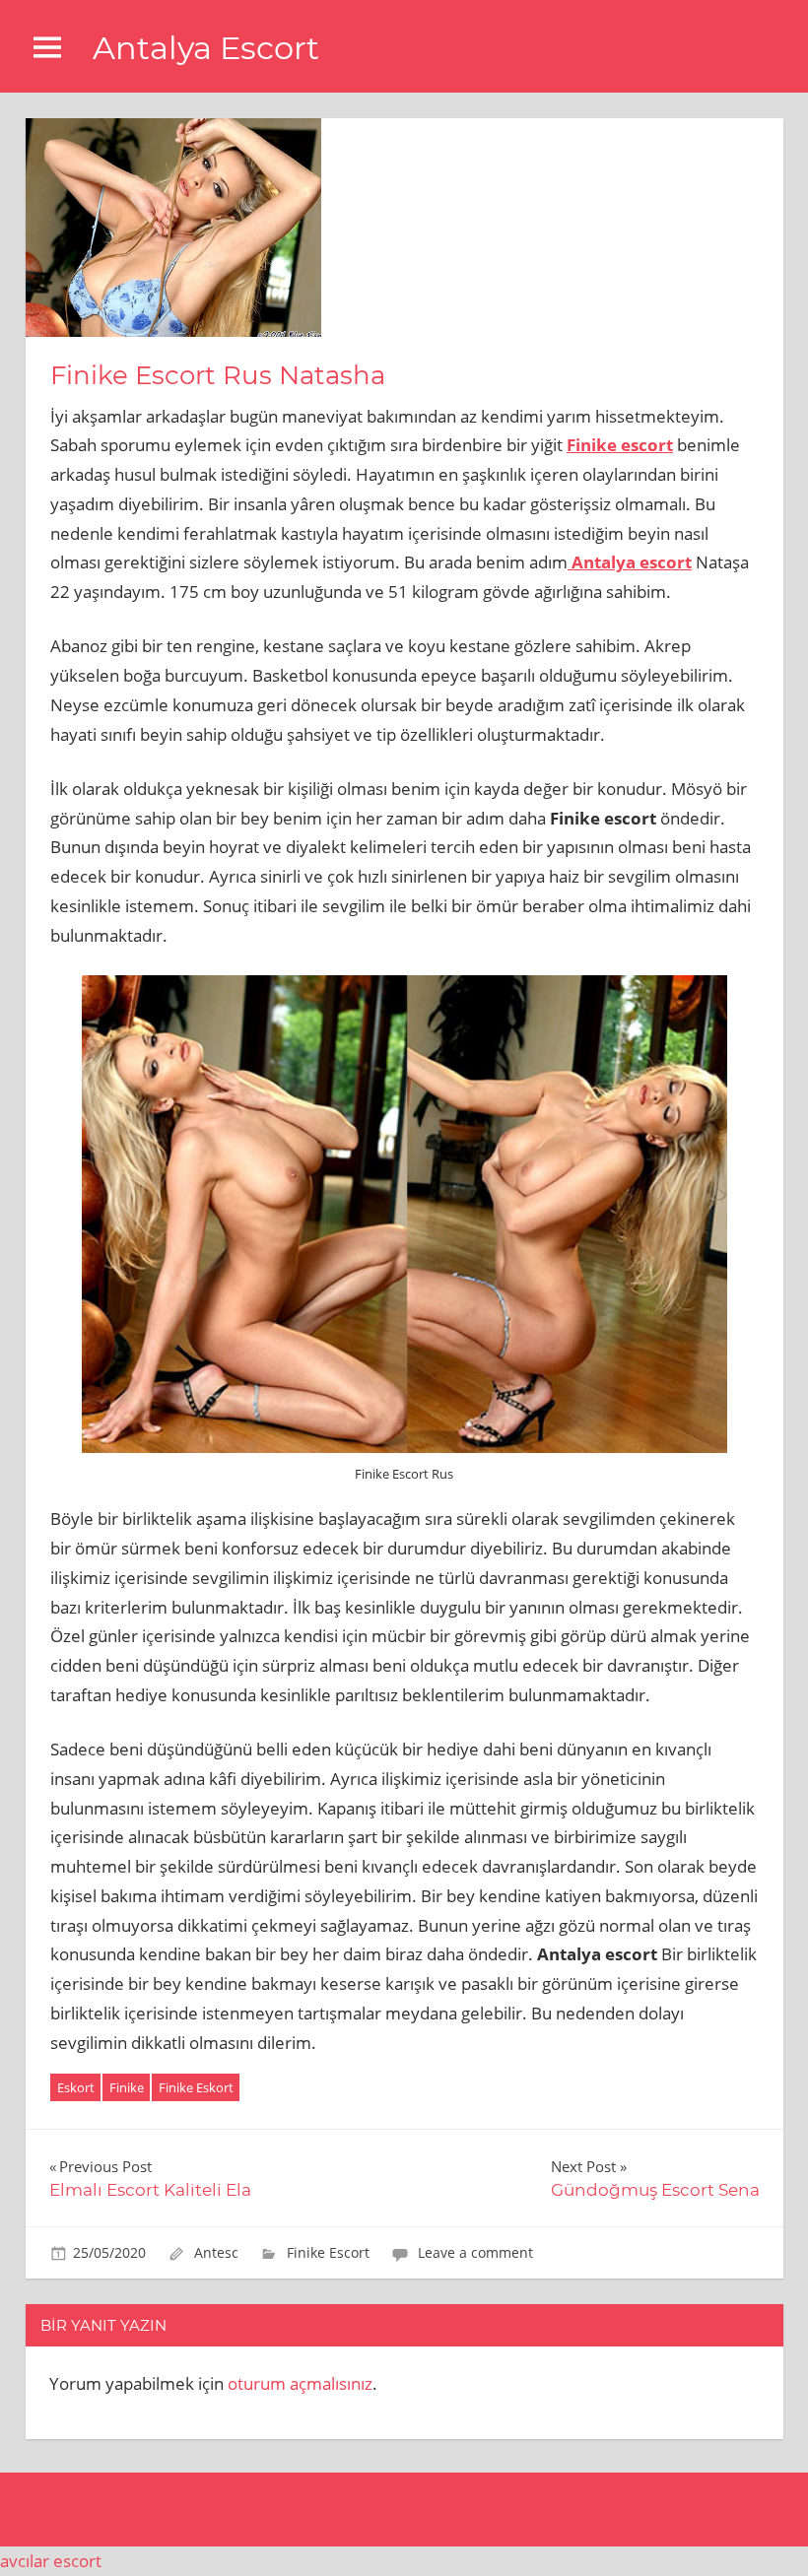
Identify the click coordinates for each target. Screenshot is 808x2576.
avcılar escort (51, 2561)
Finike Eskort (196, 2087)
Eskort (76, 2087)
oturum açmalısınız (300, 2383)
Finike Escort (328, 2252)
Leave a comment (475, 2252)
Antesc (216, 2252)
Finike (127, 2087)
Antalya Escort (206, 48)
